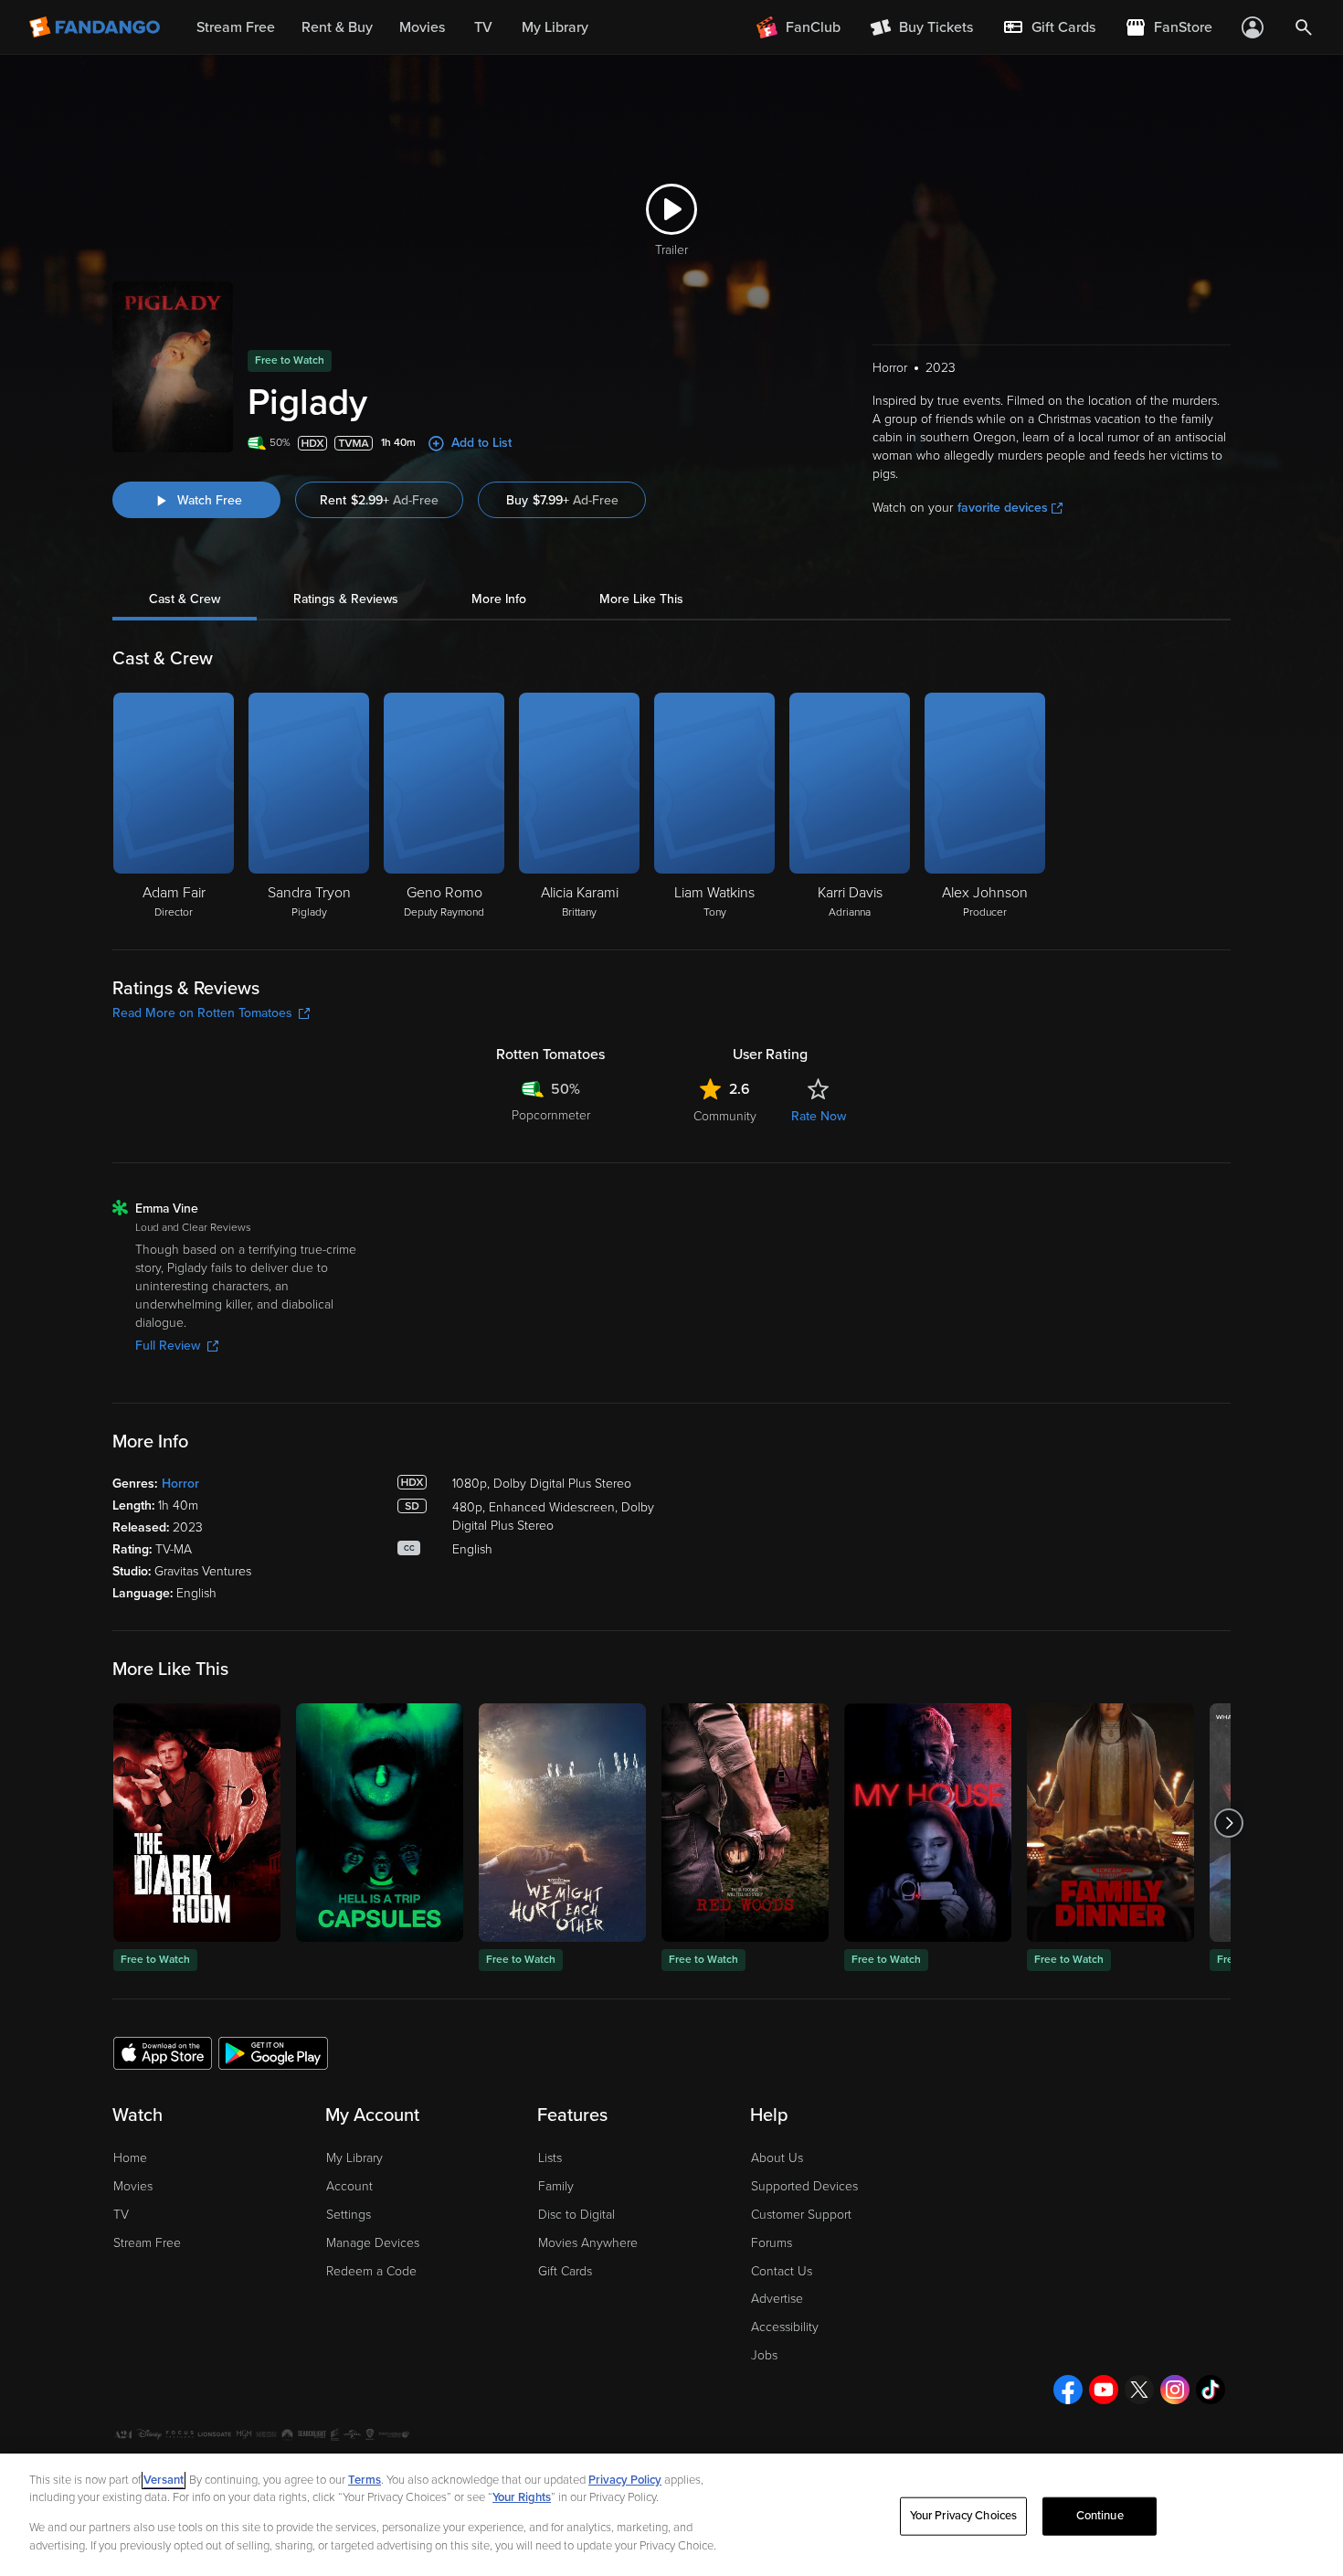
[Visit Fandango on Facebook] (1068, 2390)
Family (556, 2186)
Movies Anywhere (588, 2243)
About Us (777, 2158)
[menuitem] (1049, 27)
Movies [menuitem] (422, 27)
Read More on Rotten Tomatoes (202, 1013)
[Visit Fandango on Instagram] (1175, 2390)
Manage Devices (373, 2243)
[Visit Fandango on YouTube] (1104, 2390)
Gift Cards (565, 2271)
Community (725, 1116)
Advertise (777, 2299)
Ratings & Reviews (346, 599)
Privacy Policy (625, 2480)
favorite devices (1003, 508)
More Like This (641, 599)
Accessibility (785, 2327)
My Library (354, 2158)
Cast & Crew (185, 599)
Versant (164, 2480)
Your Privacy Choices (964, 2516)
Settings (349, 2215)
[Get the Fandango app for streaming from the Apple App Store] (163, 2052)
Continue (1100, 2516)
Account (349, 2186)
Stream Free (147, 2243)
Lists (550, 2158)
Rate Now (819, 1116)
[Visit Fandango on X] (1139, 2390)
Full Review (168, 1346)
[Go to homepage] (96, 27)
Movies (133, 2186)
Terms (365, 2480)
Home (130, 2158)
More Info (499, 599)
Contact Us (782, 2271)
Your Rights (522, 2497)
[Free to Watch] (197, 1823)
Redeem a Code (371, 2271)
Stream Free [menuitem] (236, 27)
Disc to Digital (576, 2215)
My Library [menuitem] (555, 27)
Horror (180, 1484)
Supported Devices (804, 2186)
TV (121, 2215)
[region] (671, 2515)
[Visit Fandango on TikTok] (1211, 2390)
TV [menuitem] (483, 27)
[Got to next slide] (1228, 1823)
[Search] (1304, 27)
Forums (772, 2243)
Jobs (764, 2355)
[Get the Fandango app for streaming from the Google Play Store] (273, 2052)
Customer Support (801, 2215)
